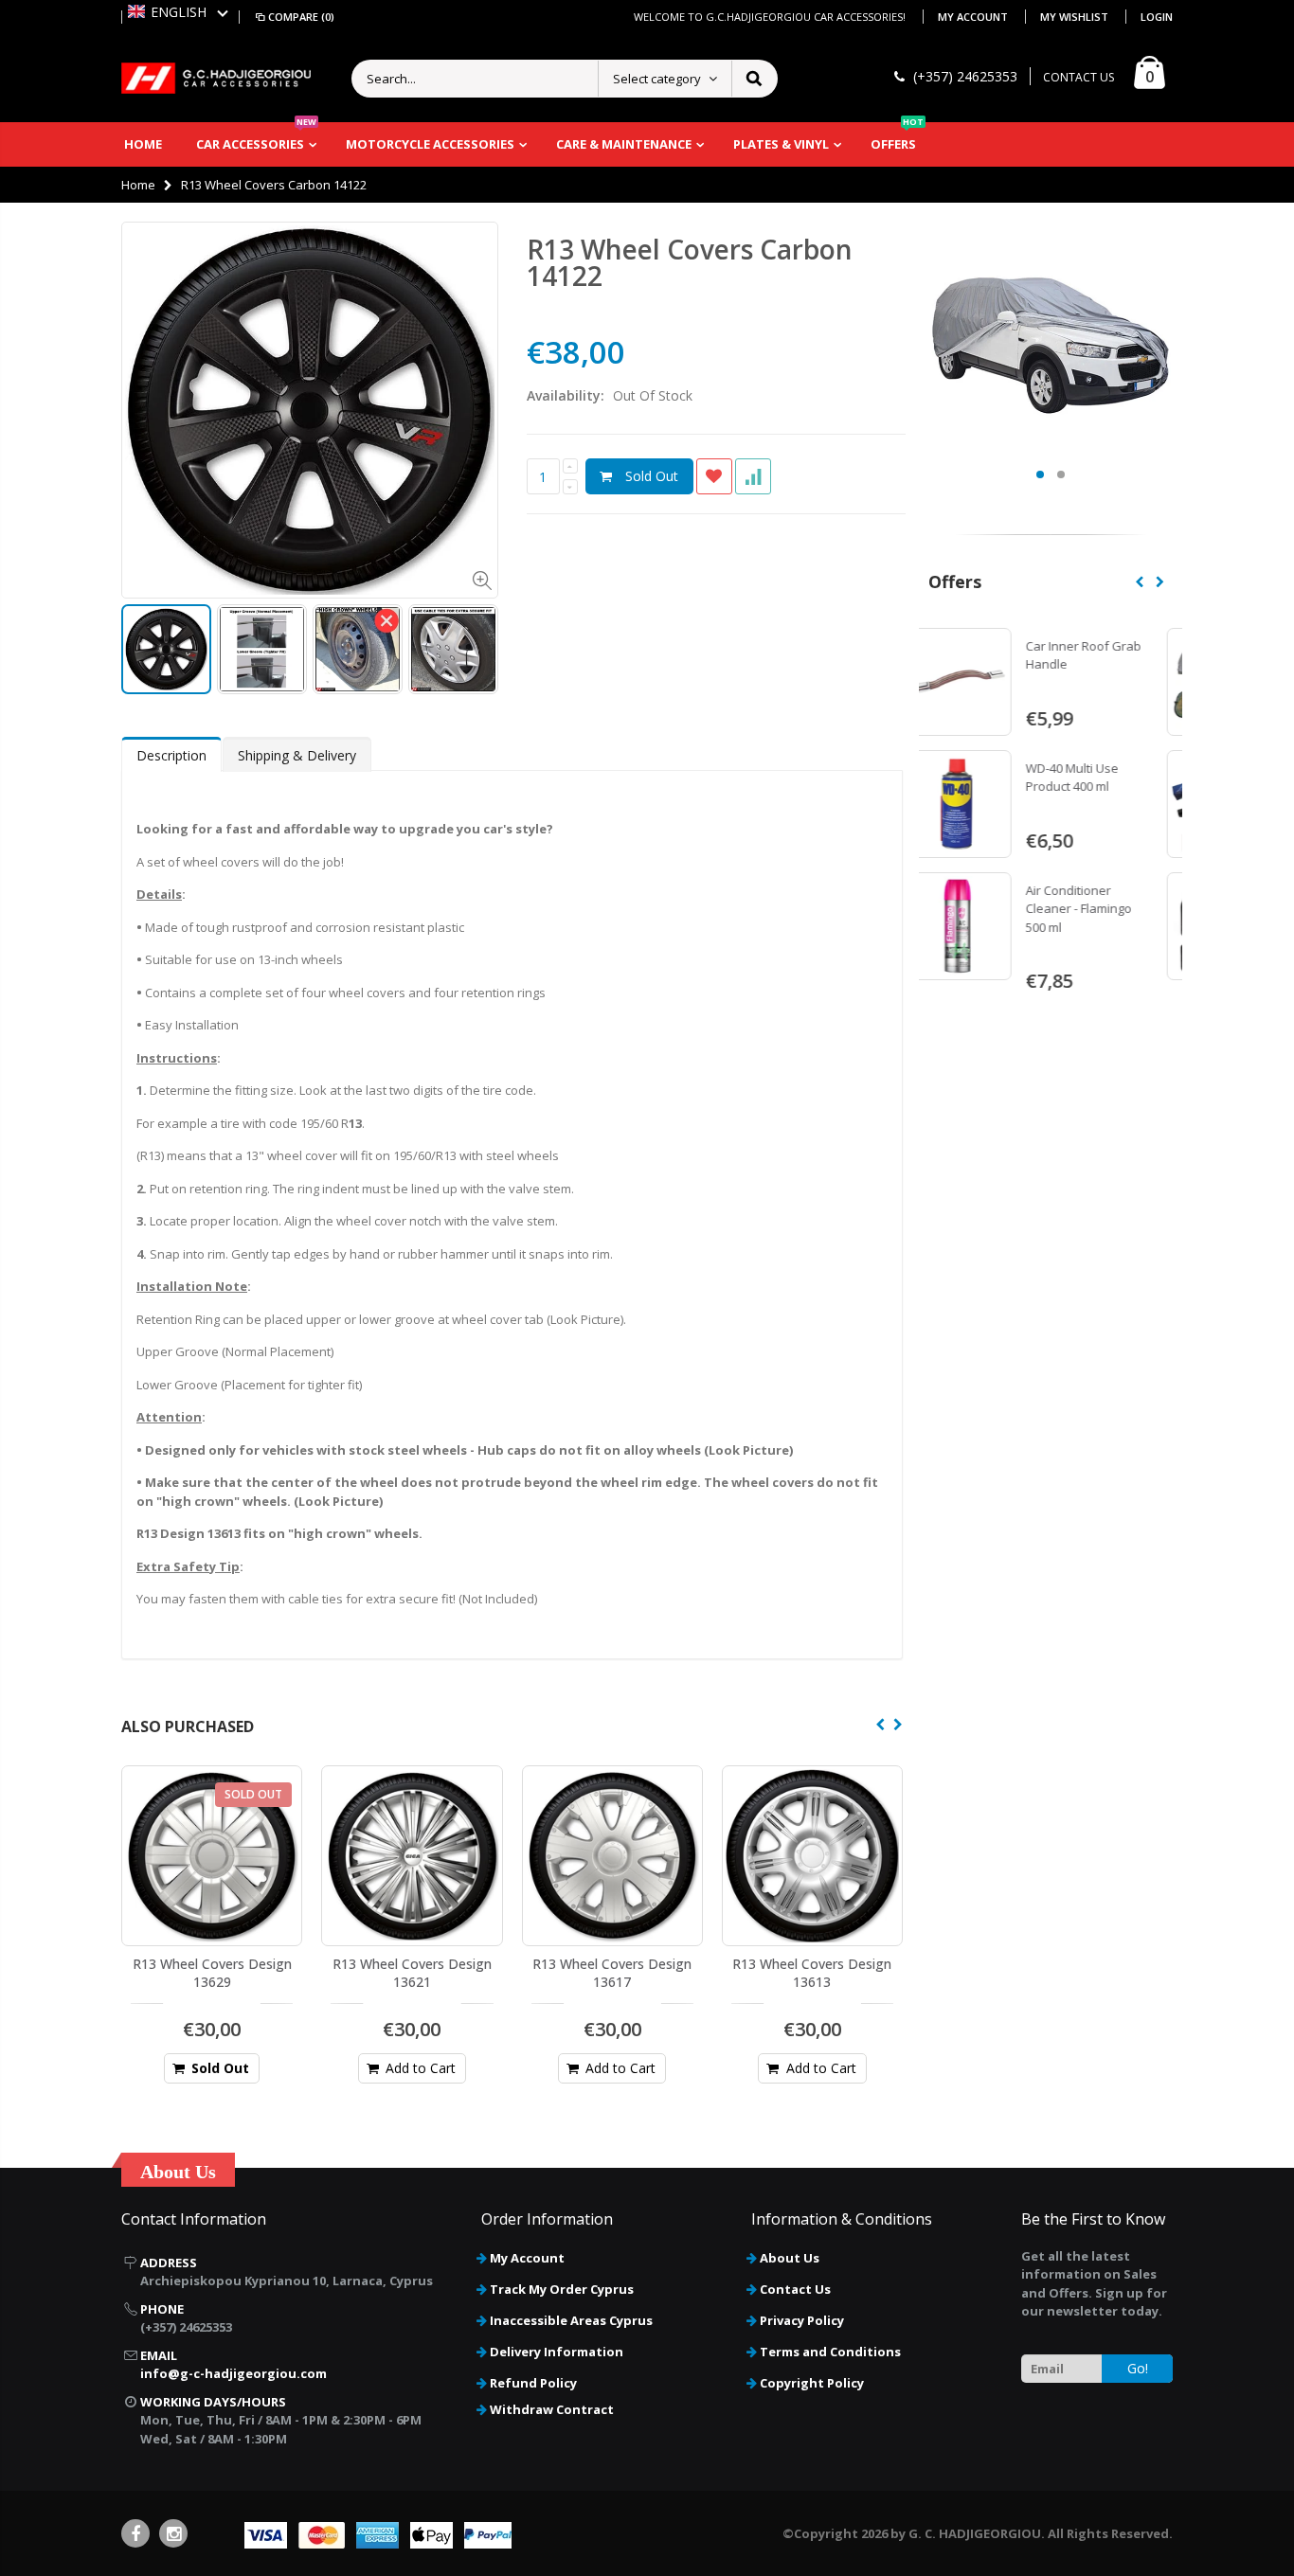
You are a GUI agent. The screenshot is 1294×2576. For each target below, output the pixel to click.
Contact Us (795, 2289)
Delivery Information (557, 2352)
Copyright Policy (812, 2383)
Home (138, 185)
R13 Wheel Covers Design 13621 (412, 1973)
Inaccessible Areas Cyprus (571, 2320)
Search (754, 79)
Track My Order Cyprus (562, 2289)
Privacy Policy (802, 2320)
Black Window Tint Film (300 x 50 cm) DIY (1109, 778)
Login (1157, 17)
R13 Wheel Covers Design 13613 (812, 1973)
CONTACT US (1078, 77)
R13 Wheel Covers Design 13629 (212, 1973)
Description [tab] (171, 755)
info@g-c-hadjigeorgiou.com (234, 2373)
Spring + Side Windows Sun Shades (1114, 655)
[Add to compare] (753, 476)
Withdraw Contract (552, 2409)
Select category (657, 79)
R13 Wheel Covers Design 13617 (612, 1973)
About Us (790, 2258)
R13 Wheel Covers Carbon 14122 (690, 262)
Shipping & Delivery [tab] (297, 755)
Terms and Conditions (830, 2352)
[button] (178, 12)
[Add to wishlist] (714, 476)
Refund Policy (533, 2383)
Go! (1138, 2368)
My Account (974, 17)
